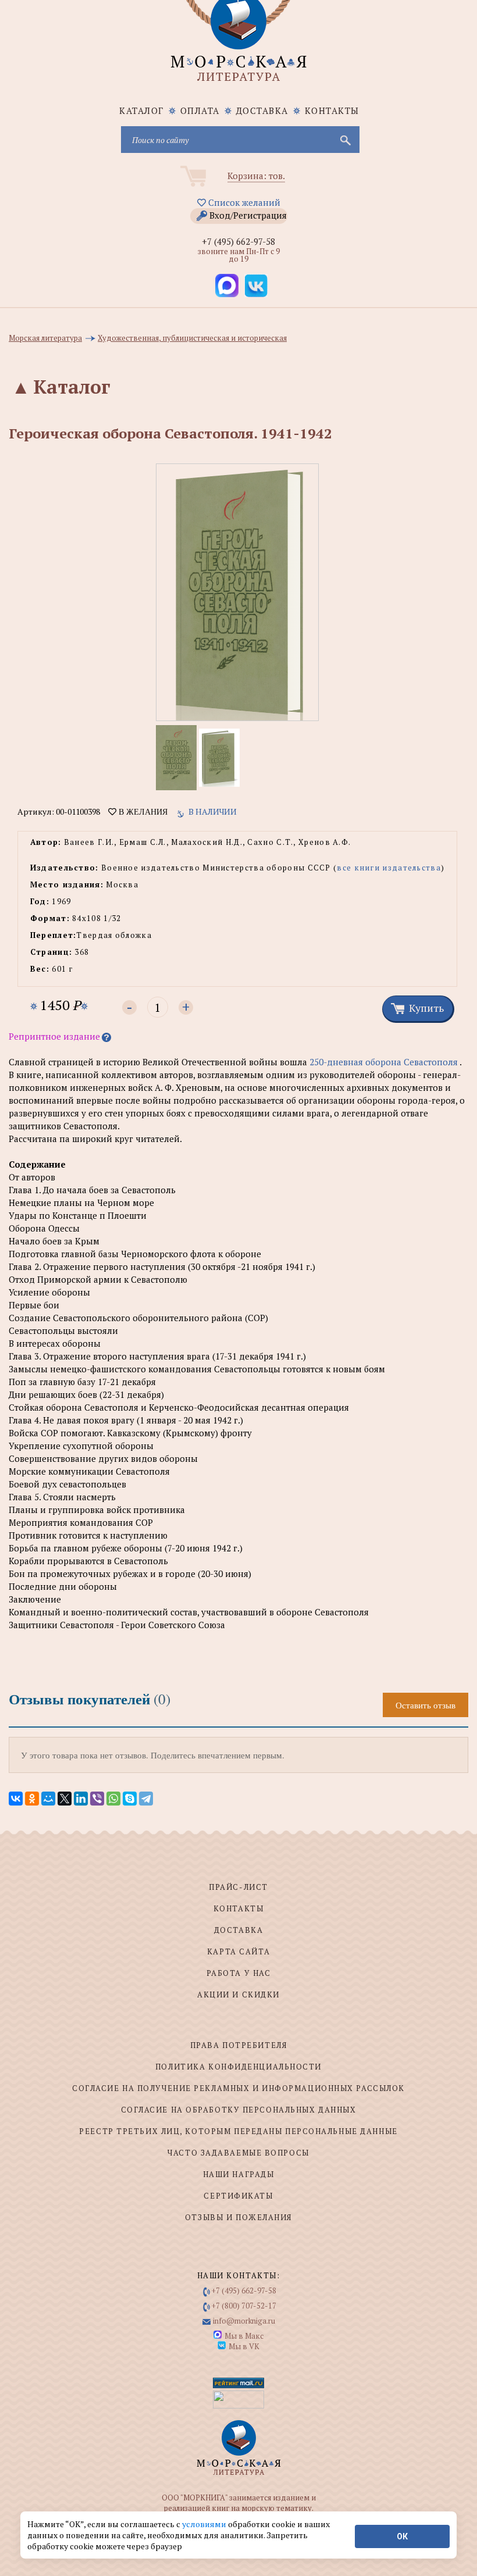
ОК (402, 2536)
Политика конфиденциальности (238, 2067)
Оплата (200, 110)
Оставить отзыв (426, 1705)
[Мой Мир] (48, 1799)
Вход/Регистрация (248, 215)
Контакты (332, 110)
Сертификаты (238, 2196)
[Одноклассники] (32, 1799)
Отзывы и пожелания (238, 2217)
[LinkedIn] (81, 1799)
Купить (426, 1008)
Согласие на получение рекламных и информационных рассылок (238, 2088)
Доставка (262, 110)
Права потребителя (239, 2045)
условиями (205, 2524)
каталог (142, 110)
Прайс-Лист (238, 1887)
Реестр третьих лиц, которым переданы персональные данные (238, 2131)
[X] (65, 1799)
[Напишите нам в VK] (256, 286)
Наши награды (239, 2174)
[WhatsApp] (113, 1799)
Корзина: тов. (256, 176)
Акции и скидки (238, 1995)
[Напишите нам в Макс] (227, 286)
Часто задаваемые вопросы (238, 2153)
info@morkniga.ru (244, 2321)
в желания (142, 812)
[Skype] (130, 1799)
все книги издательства (389, 868)
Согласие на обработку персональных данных (239, 2110)
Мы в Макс (244, 2336)
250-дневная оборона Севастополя (384, 1062)
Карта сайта (238, 1951)
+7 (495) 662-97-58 (238, 241)
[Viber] (97, 1799)
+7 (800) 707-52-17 (244, 2306)
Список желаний (243, 202)
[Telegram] (146, 1799)
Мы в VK (244, 2346)
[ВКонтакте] (16, 1799)
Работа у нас (239, 1973)
